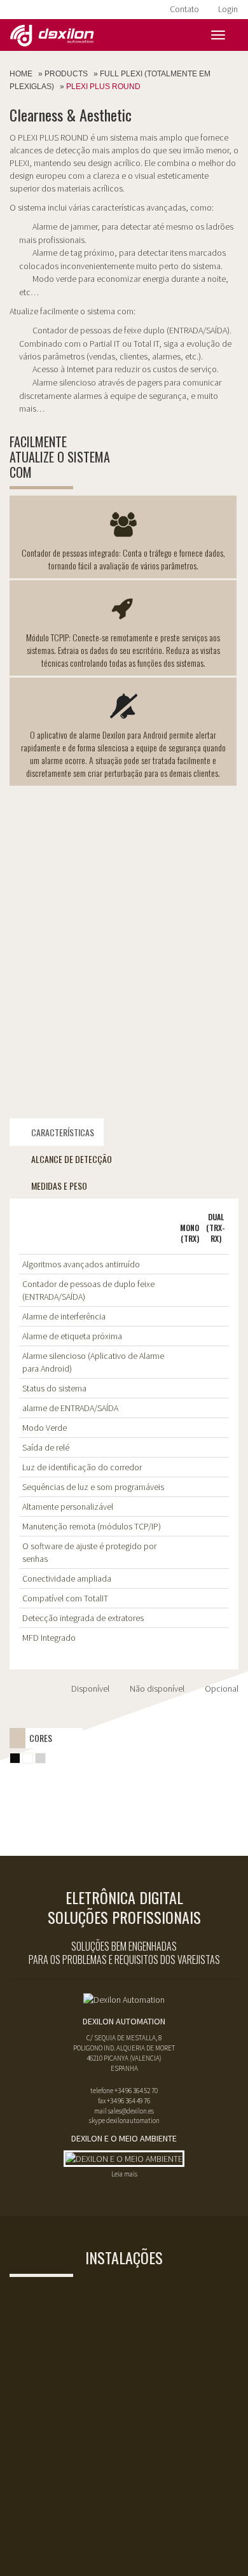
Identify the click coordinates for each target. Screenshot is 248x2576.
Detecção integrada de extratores (83, 1618)
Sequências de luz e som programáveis (93, 1487)
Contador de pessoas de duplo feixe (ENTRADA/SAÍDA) (88, 1290)
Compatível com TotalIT (65, 1598)
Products (66, 74)
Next (222, 1086)
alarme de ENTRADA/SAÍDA (70, 1408)
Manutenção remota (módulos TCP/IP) (92, 1526)
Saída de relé (46, 1447)
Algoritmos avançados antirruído (81, 1264)
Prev (26, 1086)
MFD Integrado (49, 1638)
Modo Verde (45, 1428)
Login (228, 9)
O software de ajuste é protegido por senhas (89, 1552)
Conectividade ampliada (67, 1578)
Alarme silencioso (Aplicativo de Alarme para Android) (93, 1362)
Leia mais (124, 2174)
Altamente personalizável (68, 1507)
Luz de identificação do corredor (82, 1467)
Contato (184, 9)
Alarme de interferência (64, 1316)
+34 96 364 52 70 (136, 2091)
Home (21, 74)
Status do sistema (54, 1388)
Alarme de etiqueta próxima (72, 1336)
